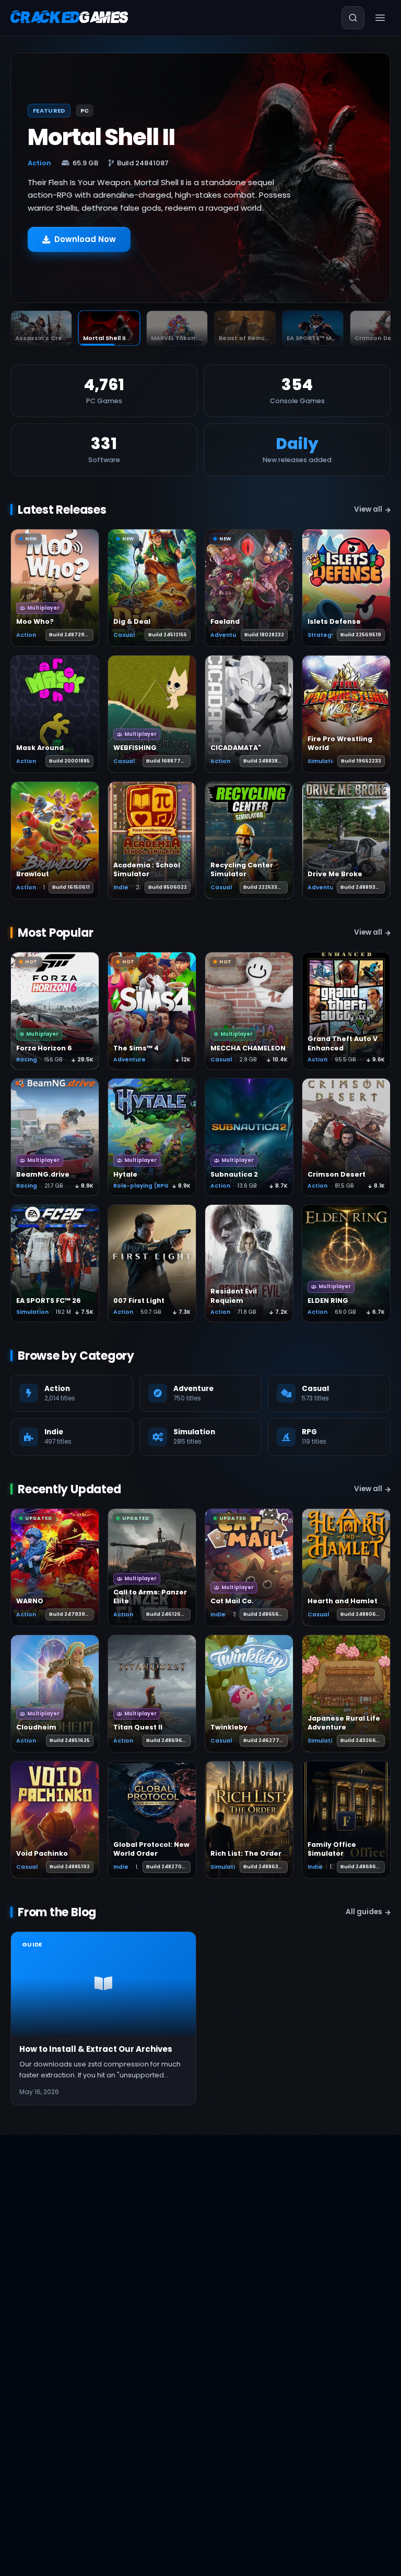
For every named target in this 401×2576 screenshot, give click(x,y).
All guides (364, 1912)
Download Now (85, 244)
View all (368, 509)
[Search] (353, 18)
